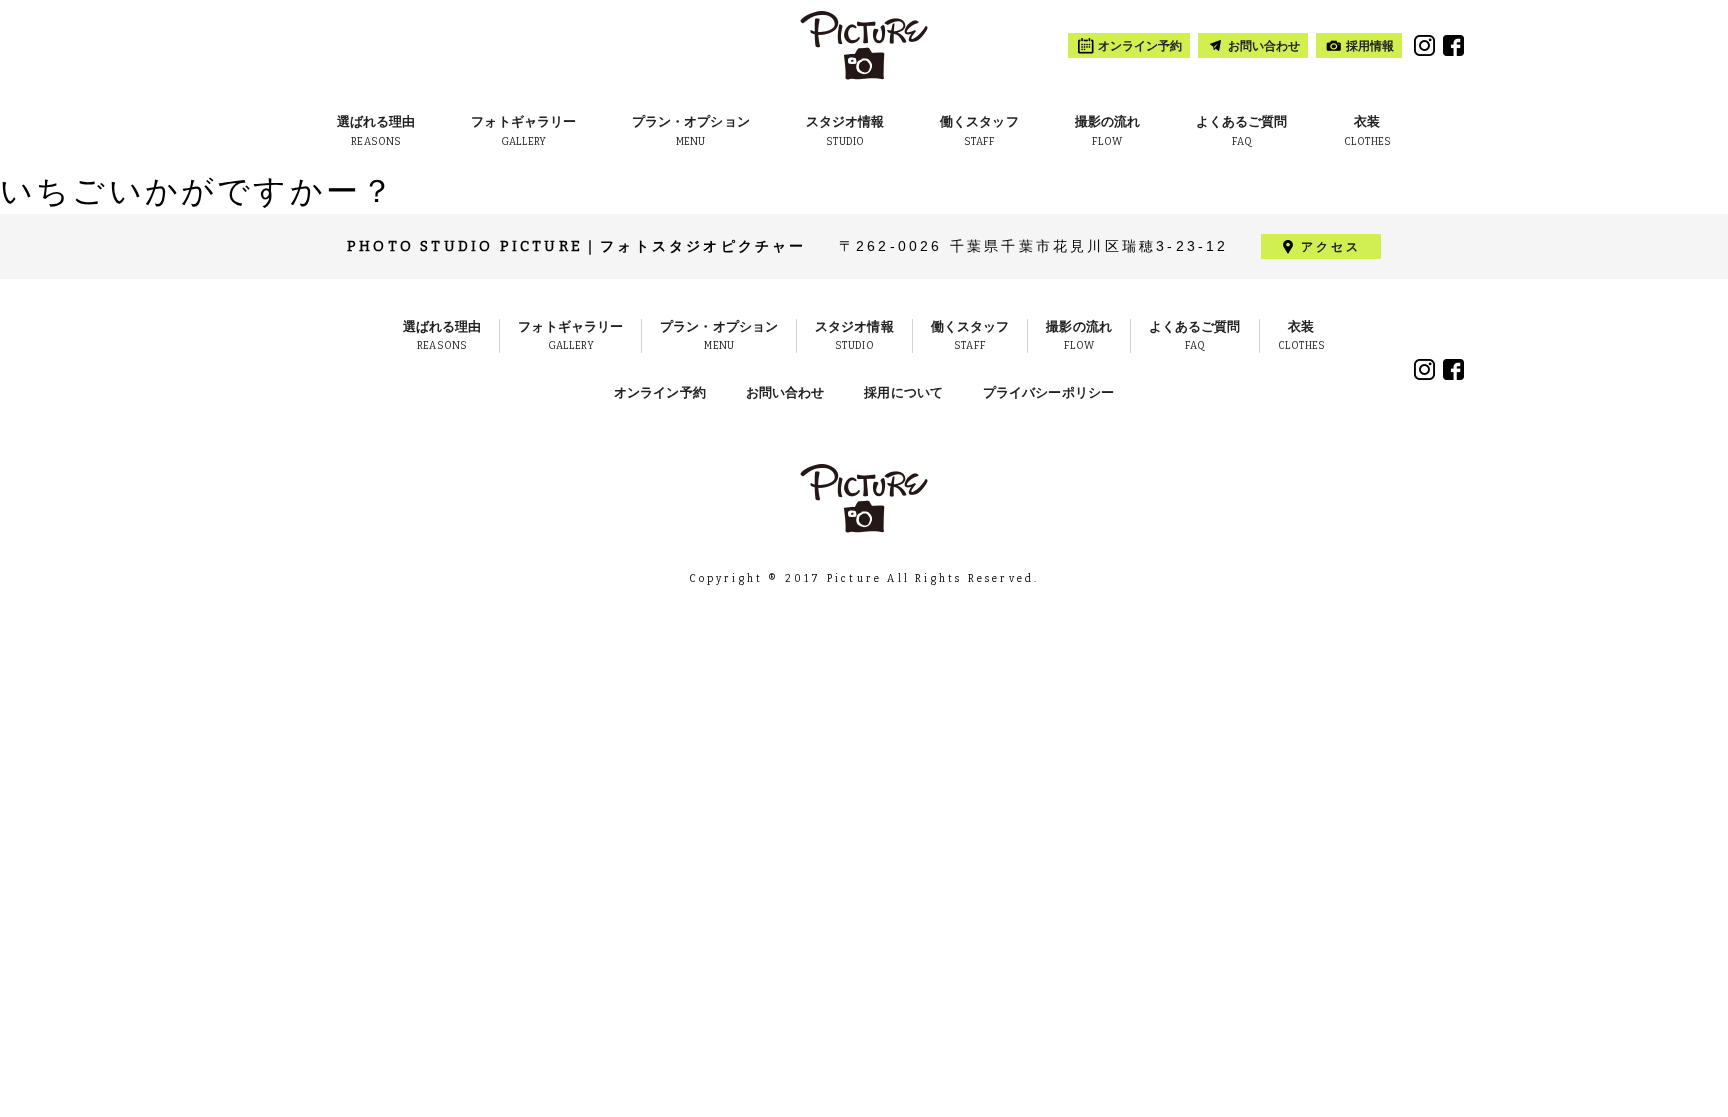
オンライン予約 (660, 392)
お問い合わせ (785, 392)
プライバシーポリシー (1048, 392)
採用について (903, 392)
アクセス (1331, 247)
